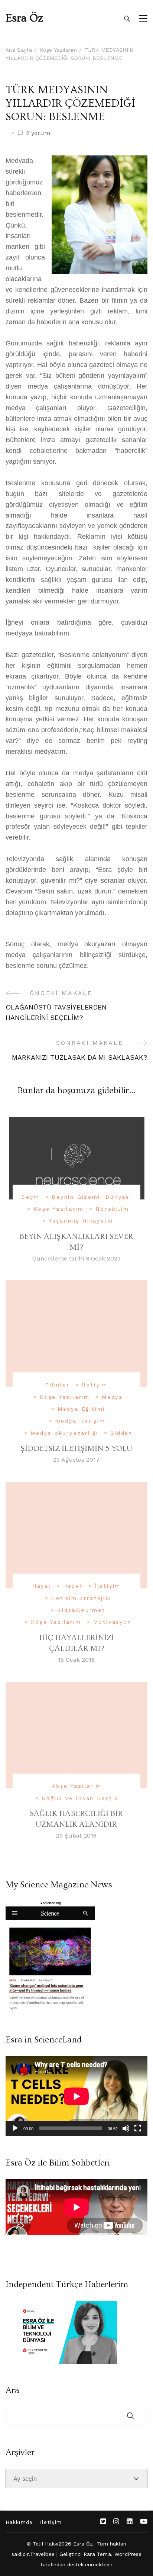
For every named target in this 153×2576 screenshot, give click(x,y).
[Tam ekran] (138, 2128)
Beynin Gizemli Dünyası (92, 1197)
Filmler (58, 1385)
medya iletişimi (82, 1421)
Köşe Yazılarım (58, 1209)
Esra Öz (24, 18)
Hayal (42, 1586)
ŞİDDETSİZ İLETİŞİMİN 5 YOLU (76, 1448)
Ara (12, 2390)
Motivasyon (113, 1622)
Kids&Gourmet (81, 1610)
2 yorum (38, 133)
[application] (76, 2096)
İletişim (95, 1385)
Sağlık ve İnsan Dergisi (81, 1798)
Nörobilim (112, 1209)
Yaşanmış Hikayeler (81, 1221)
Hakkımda (19, 2522)
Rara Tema (97, 2554)
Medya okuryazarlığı (64, 1433)
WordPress (128, 2554)
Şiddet (121, 1433)
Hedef (73, 1586)
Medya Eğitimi (81, 1409)
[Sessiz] (126, 2128)
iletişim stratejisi (81, 1598)
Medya (112, 1397)
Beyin (30, 1197)
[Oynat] (15, 2128)
